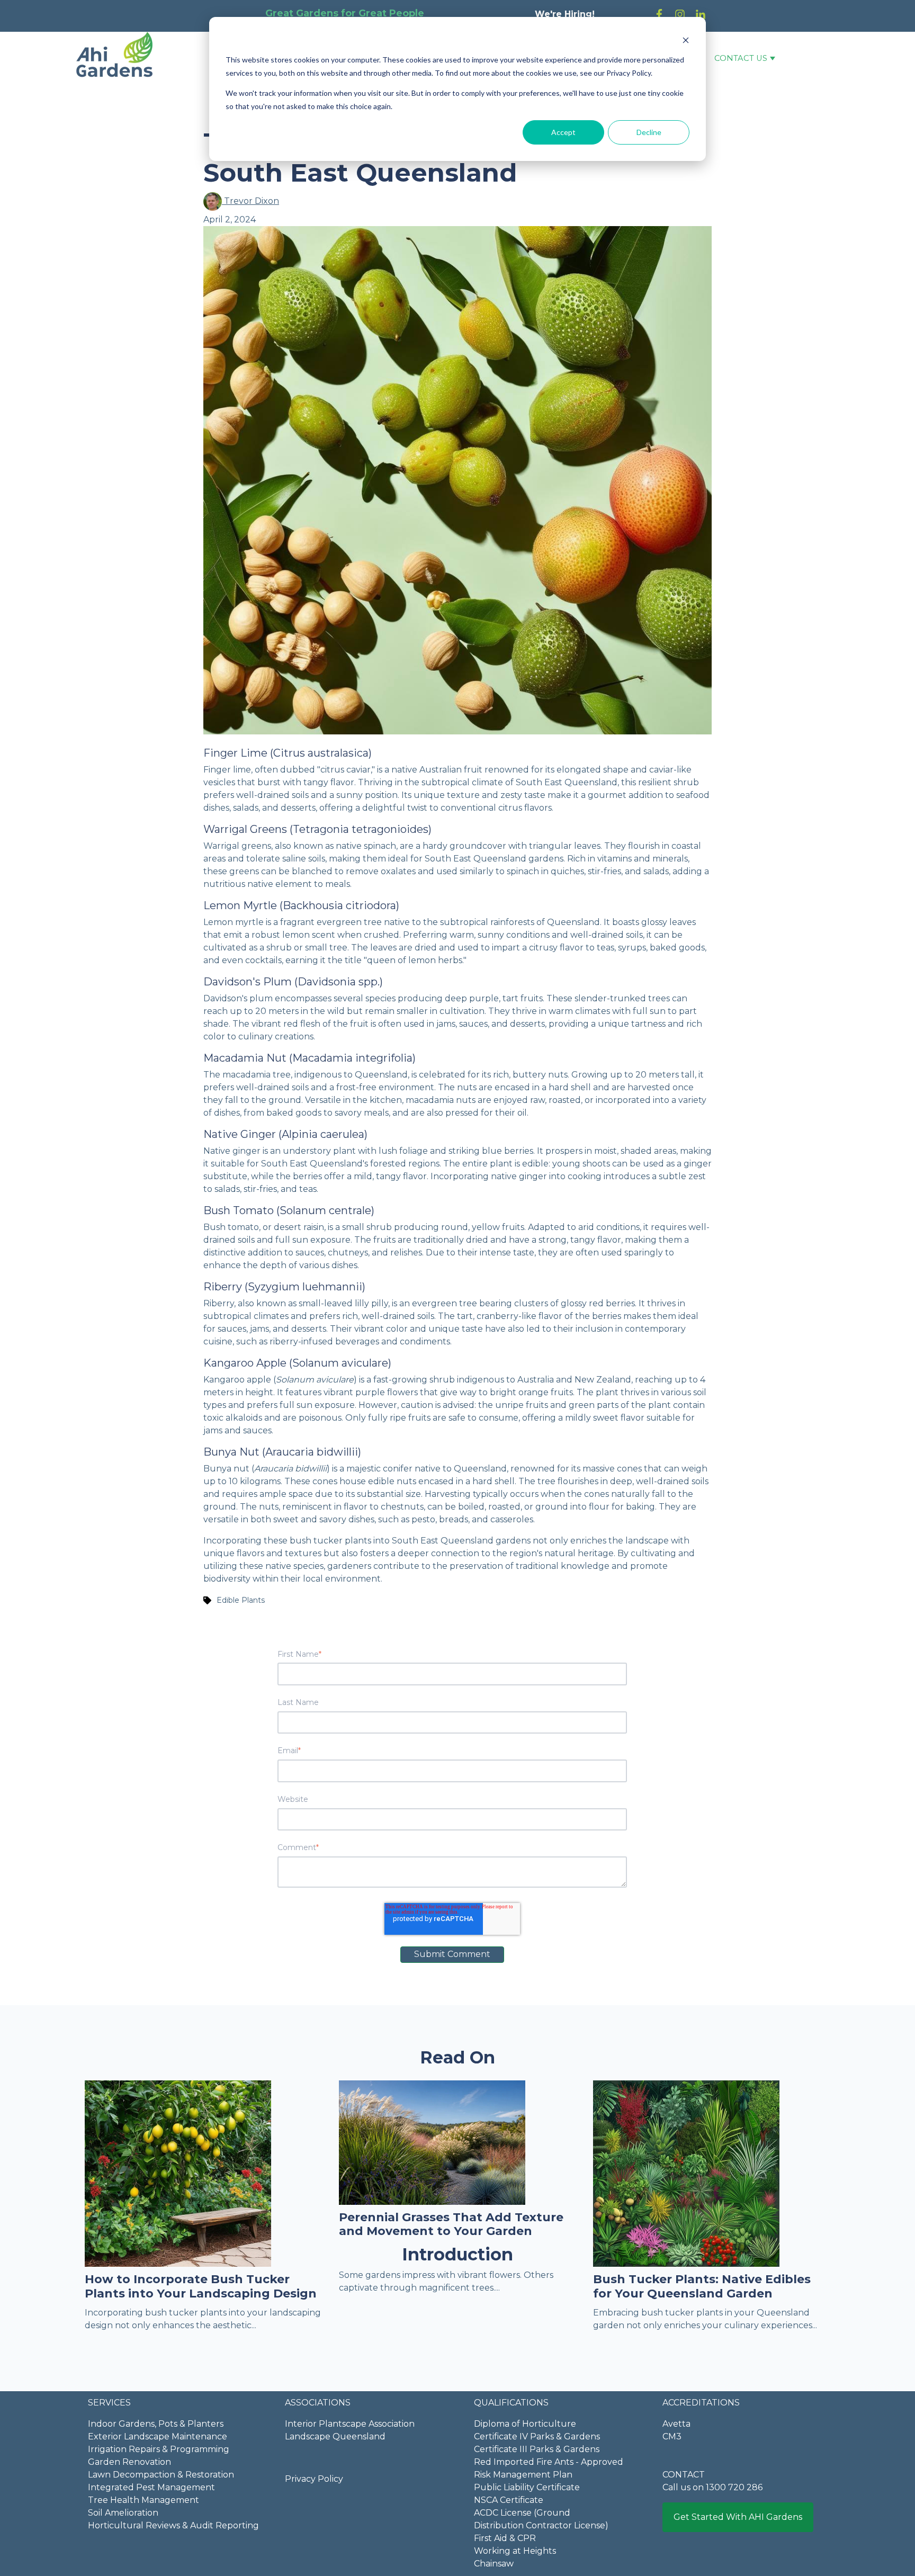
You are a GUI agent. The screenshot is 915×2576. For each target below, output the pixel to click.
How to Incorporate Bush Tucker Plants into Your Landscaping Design (201, 2286)
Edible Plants (241, 1600)
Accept (563, 132)
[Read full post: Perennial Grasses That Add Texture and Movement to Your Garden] (432, 2142)
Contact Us (741, 58)
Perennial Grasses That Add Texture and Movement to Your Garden (451, 2224)
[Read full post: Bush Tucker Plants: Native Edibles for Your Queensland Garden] (686, 2173)
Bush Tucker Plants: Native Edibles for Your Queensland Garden (702, 2286)
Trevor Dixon (250, 201)
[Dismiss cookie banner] (686, 40)
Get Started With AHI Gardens (738, 2517)
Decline (649, 132)
